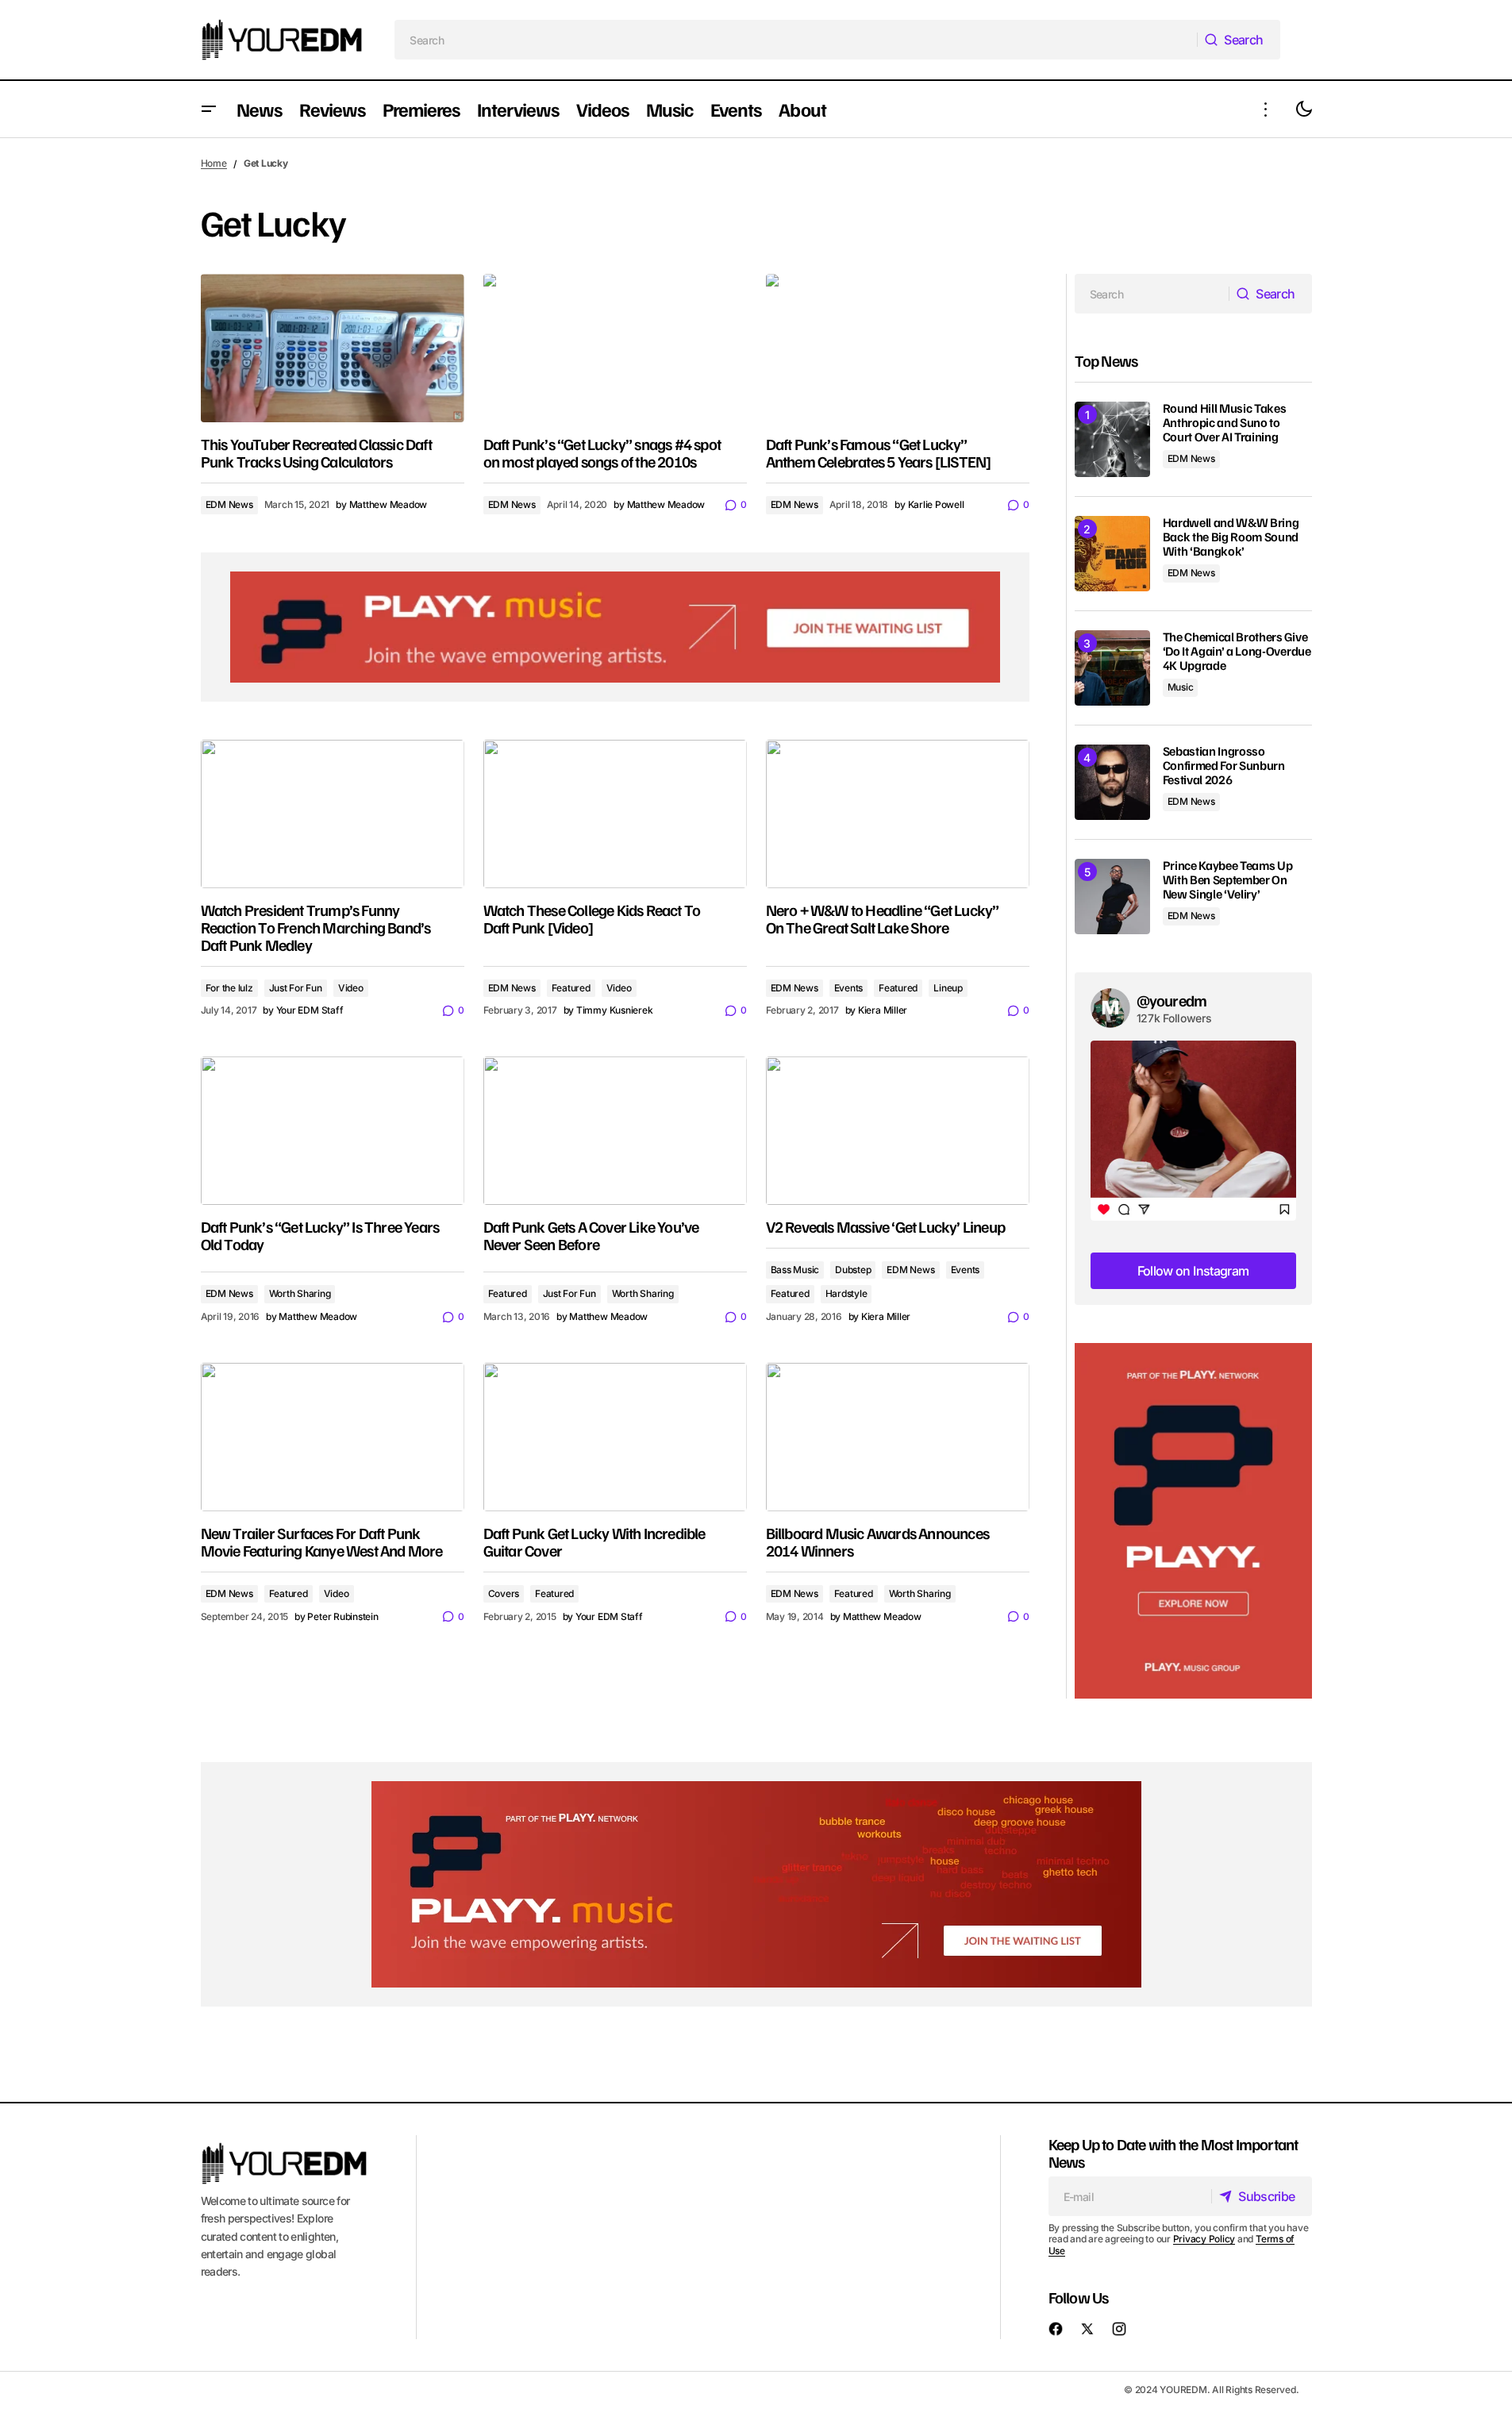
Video (351, 988)
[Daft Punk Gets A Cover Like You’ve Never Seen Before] (615, 1131)
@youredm (1172, 1000)
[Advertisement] (1193, 1521)
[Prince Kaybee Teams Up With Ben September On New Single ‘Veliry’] (1112, 897)
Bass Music (795, 1270)
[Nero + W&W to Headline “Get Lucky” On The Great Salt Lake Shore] (898, 814)
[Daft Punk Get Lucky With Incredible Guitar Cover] (615, 1437)
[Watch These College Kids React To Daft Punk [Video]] (615, 814)
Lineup (948, 988)
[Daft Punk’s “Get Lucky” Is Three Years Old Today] (333, 1131)
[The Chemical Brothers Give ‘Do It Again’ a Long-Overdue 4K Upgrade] (1112, 668)
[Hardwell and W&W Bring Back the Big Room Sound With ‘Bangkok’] (1112, 554)
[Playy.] (756, 1884)
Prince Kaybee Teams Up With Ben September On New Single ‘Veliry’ (1228, 880)
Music (1181, 687)
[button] (209, 109)
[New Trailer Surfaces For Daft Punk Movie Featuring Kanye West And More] (333, 1437)
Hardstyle (846, 1293)
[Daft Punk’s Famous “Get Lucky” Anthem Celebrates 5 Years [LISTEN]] (898, 348)
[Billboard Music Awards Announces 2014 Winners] (898, 1437)
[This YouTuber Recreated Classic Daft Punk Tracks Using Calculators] (333, 348)
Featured (571, 988)
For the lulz (229, 988)
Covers (504, 1593)
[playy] (615, 627)
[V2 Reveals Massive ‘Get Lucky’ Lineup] (898, 1131)
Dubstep (853, 1270)
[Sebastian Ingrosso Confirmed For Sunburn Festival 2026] (1112, 782)
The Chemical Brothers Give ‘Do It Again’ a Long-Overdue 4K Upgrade (1237, 651)
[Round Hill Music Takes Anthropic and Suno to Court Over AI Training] (1112, 439)
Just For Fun (296, 988)
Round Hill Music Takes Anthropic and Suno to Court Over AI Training (1225, 423)
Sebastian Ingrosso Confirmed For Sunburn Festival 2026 (1224, 766)
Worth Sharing (300, 1293)
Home (214, 163)
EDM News (229, 504)
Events (849, 988)
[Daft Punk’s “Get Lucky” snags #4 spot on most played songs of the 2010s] (615, 348)
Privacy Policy (1204, 2240)
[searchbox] (796, 40)
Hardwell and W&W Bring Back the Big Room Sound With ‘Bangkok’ (1231, 537)
